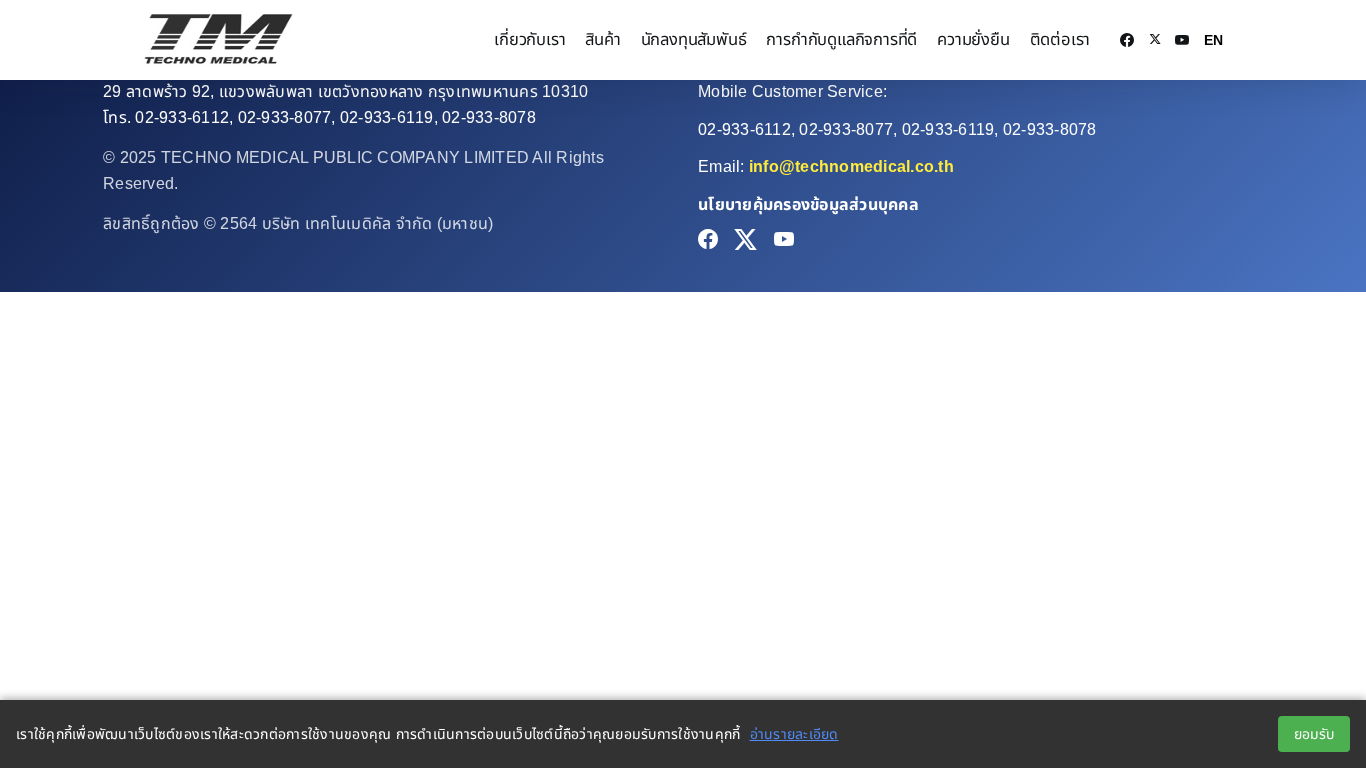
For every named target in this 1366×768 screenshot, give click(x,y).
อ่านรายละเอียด (794, 734)
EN (1213, 40)
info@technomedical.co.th (851, 166)
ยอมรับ (1314, 734)
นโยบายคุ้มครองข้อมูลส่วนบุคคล (808, 204)
